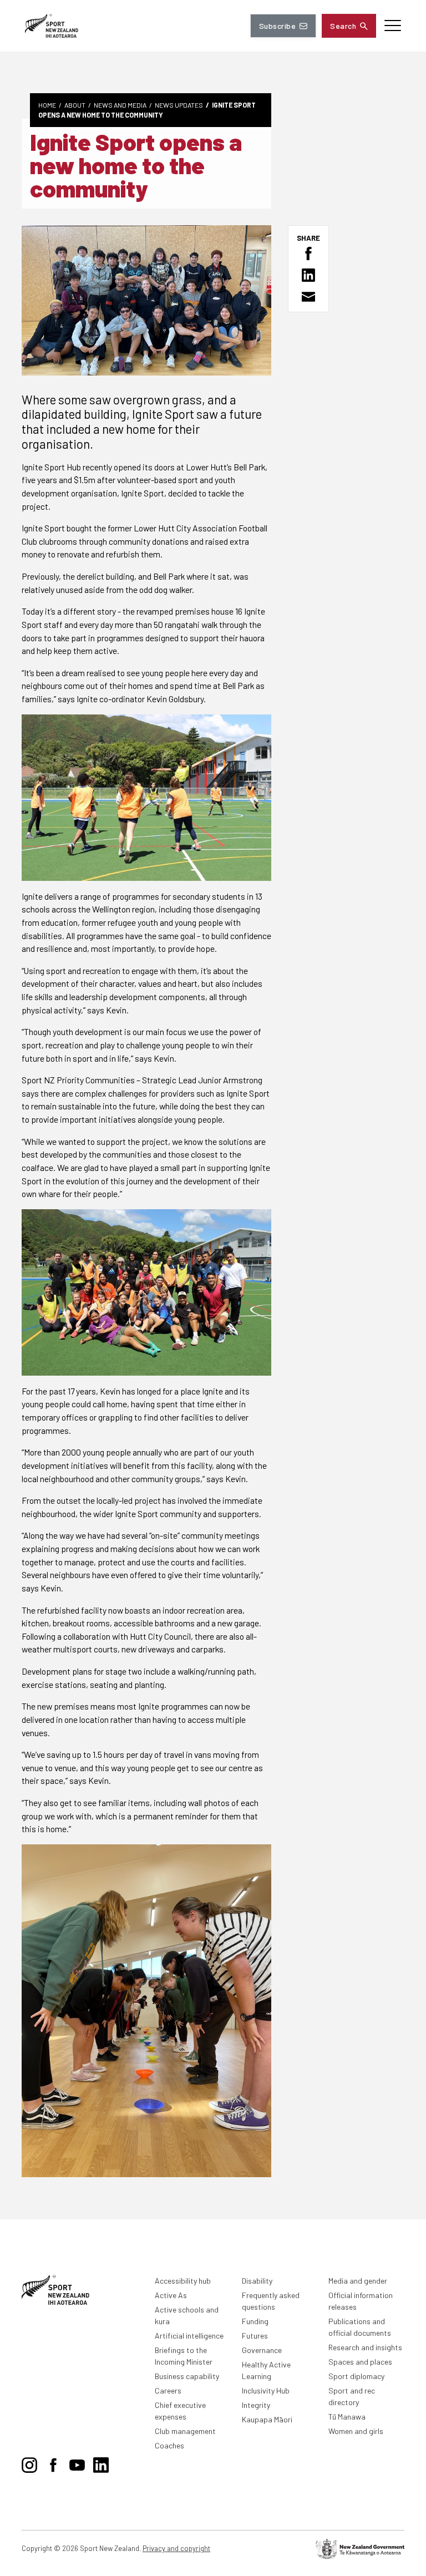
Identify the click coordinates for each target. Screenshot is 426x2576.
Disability (257, 2281)
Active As (171, 2295)
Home (47, 105)
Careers (168, 2390)
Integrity (256, 2405)
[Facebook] (53, 2463)
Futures (255, 2336)
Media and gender (358, 2281)
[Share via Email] (308, 297)
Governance (262, 2350)
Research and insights (365, 2347)
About (75, 105)
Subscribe (277, 26)
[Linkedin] (101, 2463)
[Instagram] (29, 2463)
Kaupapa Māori (267, 2419)
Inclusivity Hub (266, 2390)
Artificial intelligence (189, 2336)
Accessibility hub (183, 2281)
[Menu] (393, 26)
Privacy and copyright (176, 2548)
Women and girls (356, 2431)
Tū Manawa (347, 2417)
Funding (255, 2321)
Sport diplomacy (356, 2376)
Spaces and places (360, 2362)
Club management (185, 2431)
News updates (179, 105)
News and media (120, 105)
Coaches (169, 2445)
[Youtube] (77, 2463)
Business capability (187, 2376)
